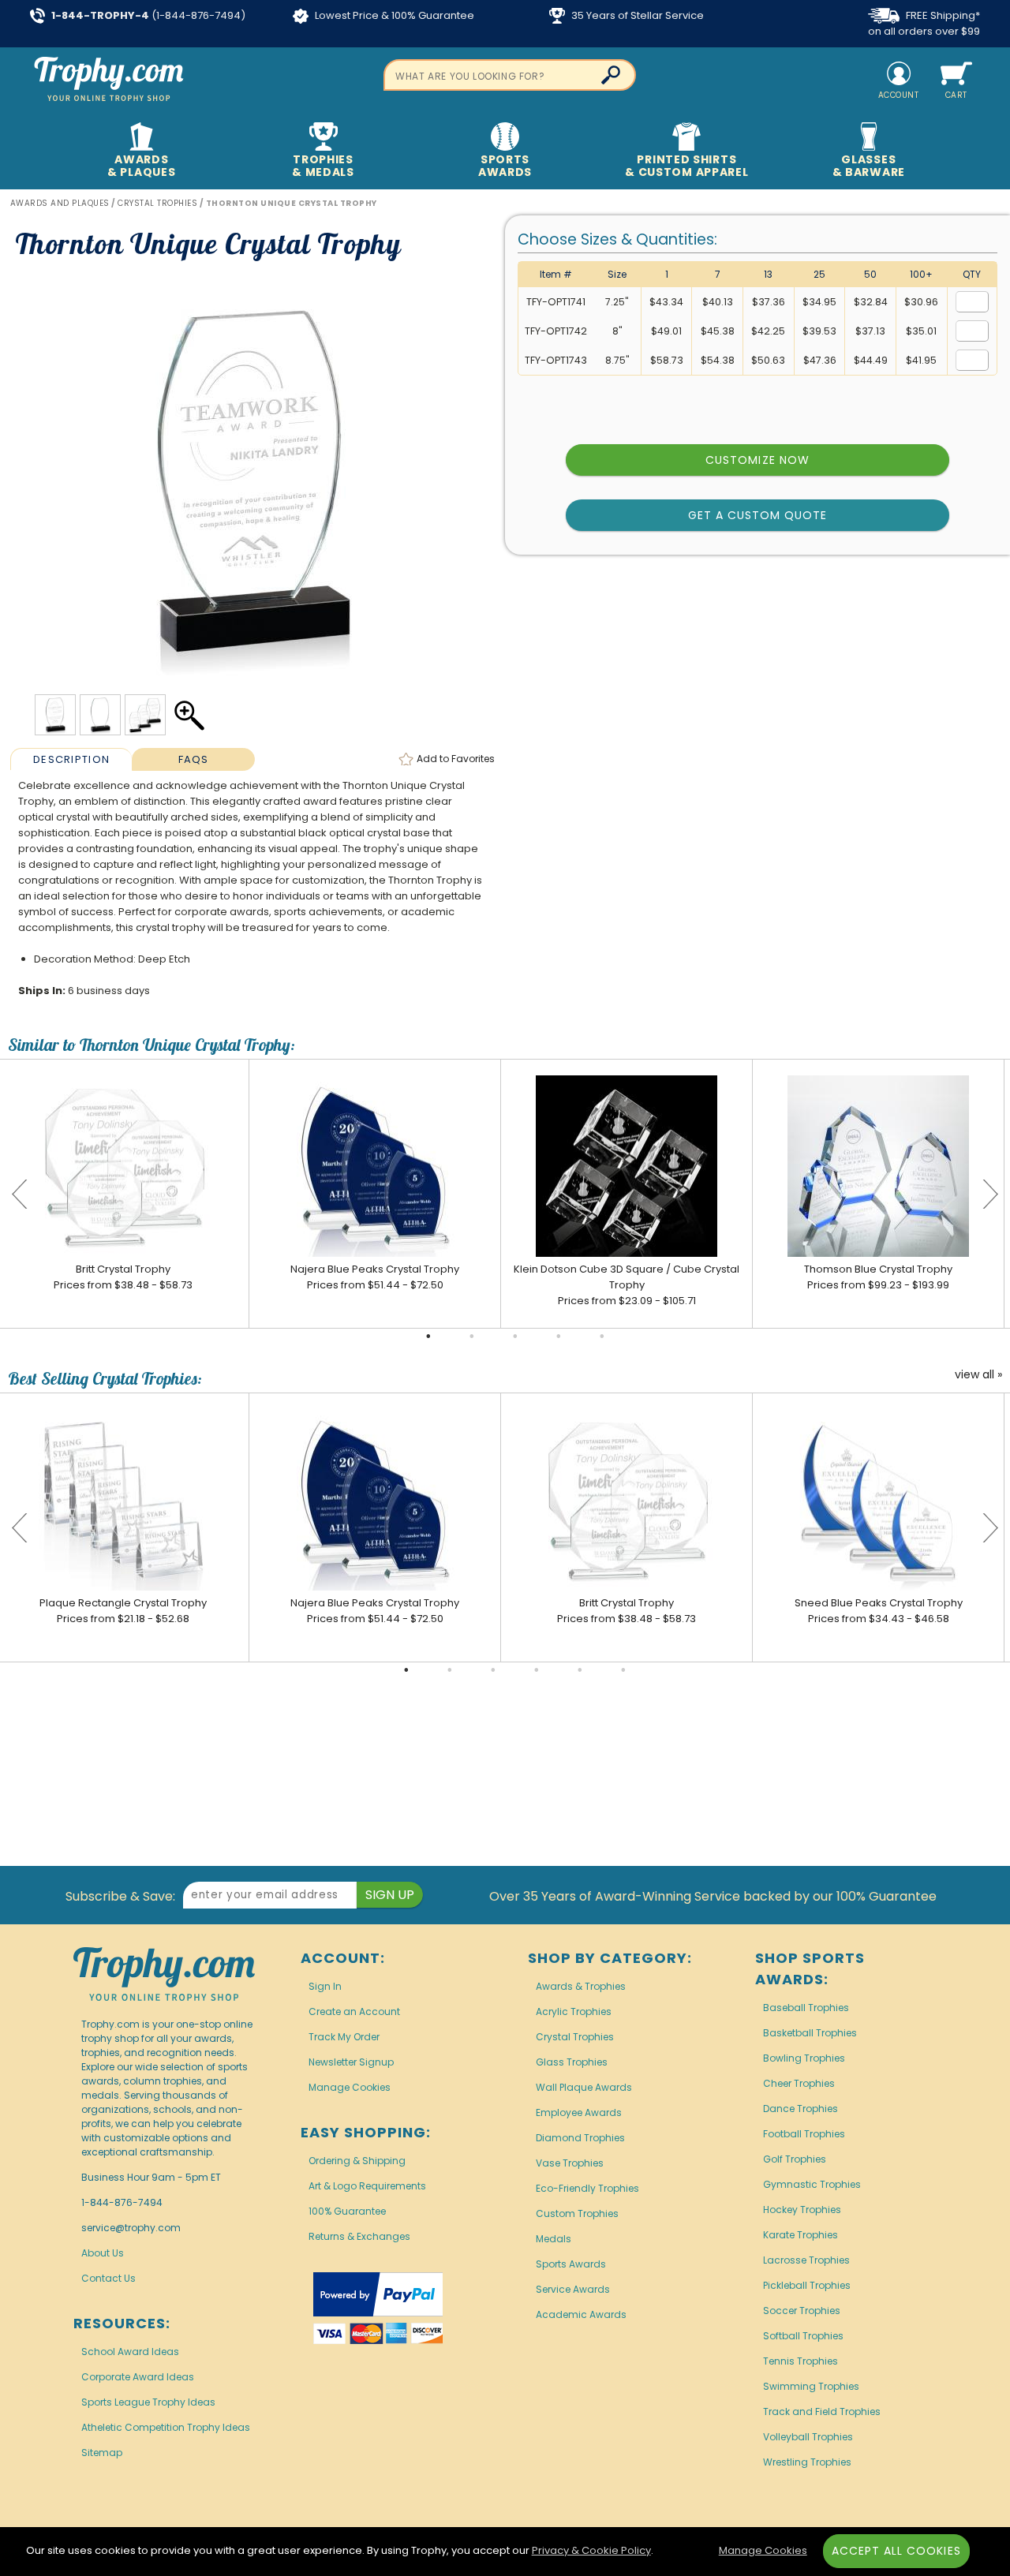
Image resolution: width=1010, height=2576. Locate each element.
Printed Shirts (686, 166)
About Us (103, 2253)
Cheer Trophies (799, 2083)
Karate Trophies (801, 2235)
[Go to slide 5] (602, 1337)
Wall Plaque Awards (584, 2087)
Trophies (323, 166)
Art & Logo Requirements (367, 2186)
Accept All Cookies (896, 2551)
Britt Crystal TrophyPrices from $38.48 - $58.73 (123, 1277)
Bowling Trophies (804, 2058)
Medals (554, 2239)
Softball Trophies (803, 2336)
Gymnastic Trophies (812, 2184)
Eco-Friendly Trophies (587, 2188)
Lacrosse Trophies (806, 2260)
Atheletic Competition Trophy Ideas (166, 2427)
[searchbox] (510, 75)
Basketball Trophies (810, 2033)
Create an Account (354, 2011)
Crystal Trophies (575, 2037)
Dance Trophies (801, 2109)
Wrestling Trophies (807, 2462)
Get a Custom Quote (758, 515)
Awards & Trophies (581, 1986)
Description (71, 759)
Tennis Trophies (801, 2361)
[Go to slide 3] (515, 1337)
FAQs (194, 759)
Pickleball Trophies (807, 2285)
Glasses (869, 166)
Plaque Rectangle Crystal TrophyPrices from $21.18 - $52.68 (123, 1611)
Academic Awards (581, 2314)
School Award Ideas (130, 2352)
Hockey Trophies (802, 2210)
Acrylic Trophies (574, 2011)
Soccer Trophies (802, 2311)
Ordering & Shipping (357, 2161)
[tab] (71, 759)
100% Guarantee (347, 2211)
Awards (141, 166)
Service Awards (573, 2289)
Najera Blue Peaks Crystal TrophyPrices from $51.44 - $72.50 (375, 1277)
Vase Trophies (570, 2163)
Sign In (325, 1986)
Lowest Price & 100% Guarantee (393, 15)
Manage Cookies (350, 2087)
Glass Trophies (572, 2062)
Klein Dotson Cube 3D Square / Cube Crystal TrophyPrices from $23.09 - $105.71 (627, 1285)
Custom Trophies (577, 2213)
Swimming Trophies (811, 2386)
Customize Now (757, 460)
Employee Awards (579, 2112)
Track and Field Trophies (822, 2411)
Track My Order (344, 2037)
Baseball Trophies (806, 2008)
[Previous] (20, 1194)
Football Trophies (804, 2134)
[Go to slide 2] (472, 1337)
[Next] (990, 1194)
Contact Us (108, 2278)
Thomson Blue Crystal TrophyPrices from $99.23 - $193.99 (878, 1277)
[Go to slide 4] (559, 1337)
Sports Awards (571, 2264)
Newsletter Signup (351, 2062)
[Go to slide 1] (428, 1337)
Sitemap (102, 2453)
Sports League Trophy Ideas (148, 2402)
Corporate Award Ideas (138, 2377)
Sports (505, 166)
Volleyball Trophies (808, 2437)
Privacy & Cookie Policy (591, 2550)
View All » (978, 1375)
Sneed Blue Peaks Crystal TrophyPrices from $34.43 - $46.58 (879, 1611)
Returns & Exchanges (359, 2236)
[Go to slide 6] (623, 1670)
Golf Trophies (795, 2159)
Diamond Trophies (580, 2138)
